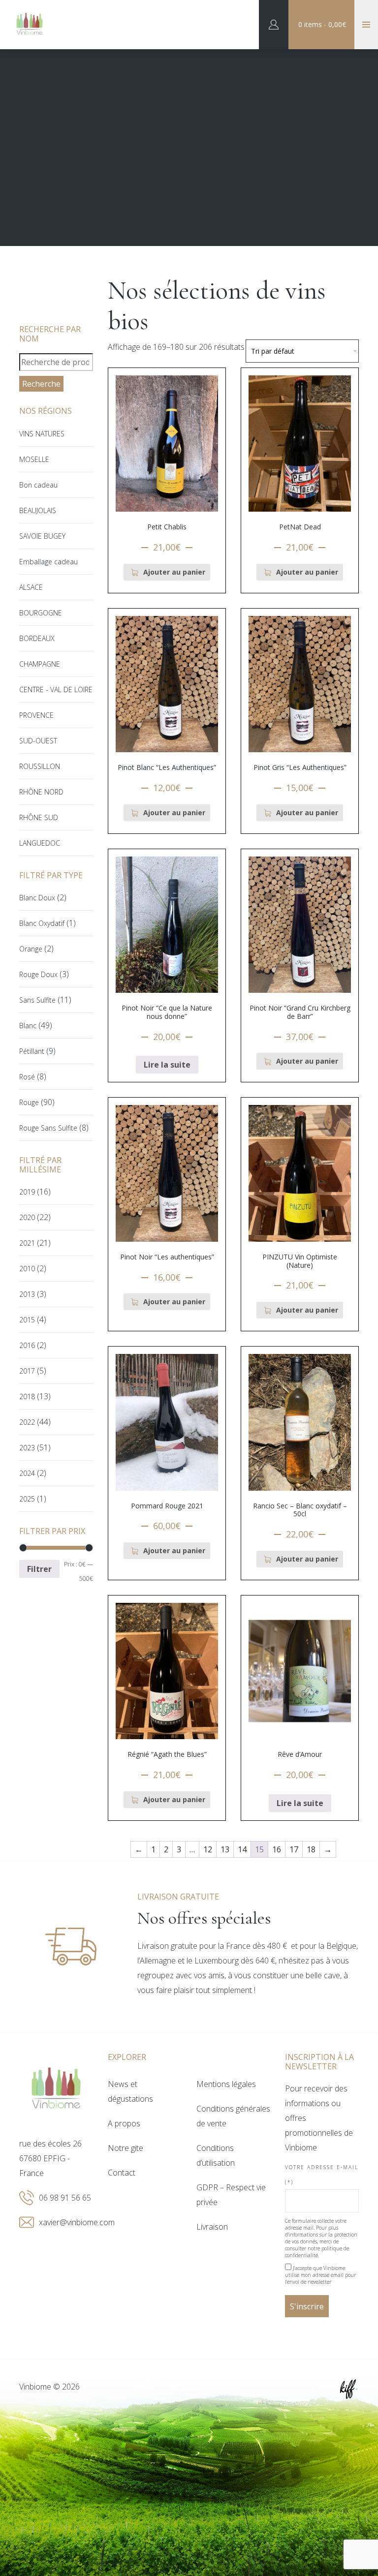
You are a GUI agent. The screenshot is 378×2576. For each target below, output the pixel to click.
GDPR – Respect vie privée (231, 2195)
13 (225, 1849)
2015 (27, 1320)
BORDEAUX (37, 638)
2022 (27, 1422)
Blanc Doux (37, 898)
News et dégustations (130, 2091)
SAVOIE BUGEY (42, 536)
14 (242, 1849)
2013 (27, 1294)
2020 (27, 1217)
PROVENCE (36, 715)
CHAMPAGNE (40, 664)
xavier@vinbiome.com (77, 2222)
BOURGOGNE (41, 613)
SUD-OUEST (38, 741)
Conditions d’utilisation (216, 2155)
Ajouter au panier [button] (174, 572)
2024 (27, 1473)
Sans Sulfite (37, 1000)
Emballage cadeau (48, 562)
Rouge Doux (38, 974)
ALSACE (31, 587)
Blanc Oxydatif (42, 923)
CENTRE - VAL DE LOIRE (56, 690)
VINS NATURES (42, 434)
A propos (124, 2123)
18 (311, 1849)
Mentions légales (226, 2084)
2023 (27, 1448)
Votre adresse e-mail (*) (322, 2175)
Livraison (212, 2227)
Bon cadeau (38, 485)
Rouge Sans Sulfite (48, 1128)
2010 (27, 1269)
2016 (27, 1345)
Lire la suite (167, 1065)
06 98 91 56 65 (65, 2198)
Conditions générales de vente (233, 2116)
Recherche (41, 384)
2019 (27, 1192)
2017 (27, 1371)
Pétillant (32, 1051)
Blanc (28, 1026)
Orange (31, 949)
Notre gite (126, 2148)
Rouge (29, 1102)
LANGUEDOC (40, 843)
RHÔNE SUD (39, 817)
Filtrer (39, 1569)
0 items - (322, 24)
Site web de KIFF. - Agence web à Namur (349, 2389)
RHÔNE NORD (41, 792)
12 (208, 1849)
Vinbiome (30, 25)
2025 (27, 1499)
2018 (27, 1396)
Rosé (27, 1077)
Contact (122, 2173)
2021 (27, 1243)
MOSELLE (34, 459)
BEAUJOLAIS (38, 510)
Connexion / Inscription (274, 25)
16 (277, 1849)
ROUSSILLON (40, 766)
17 (294, 1849)
